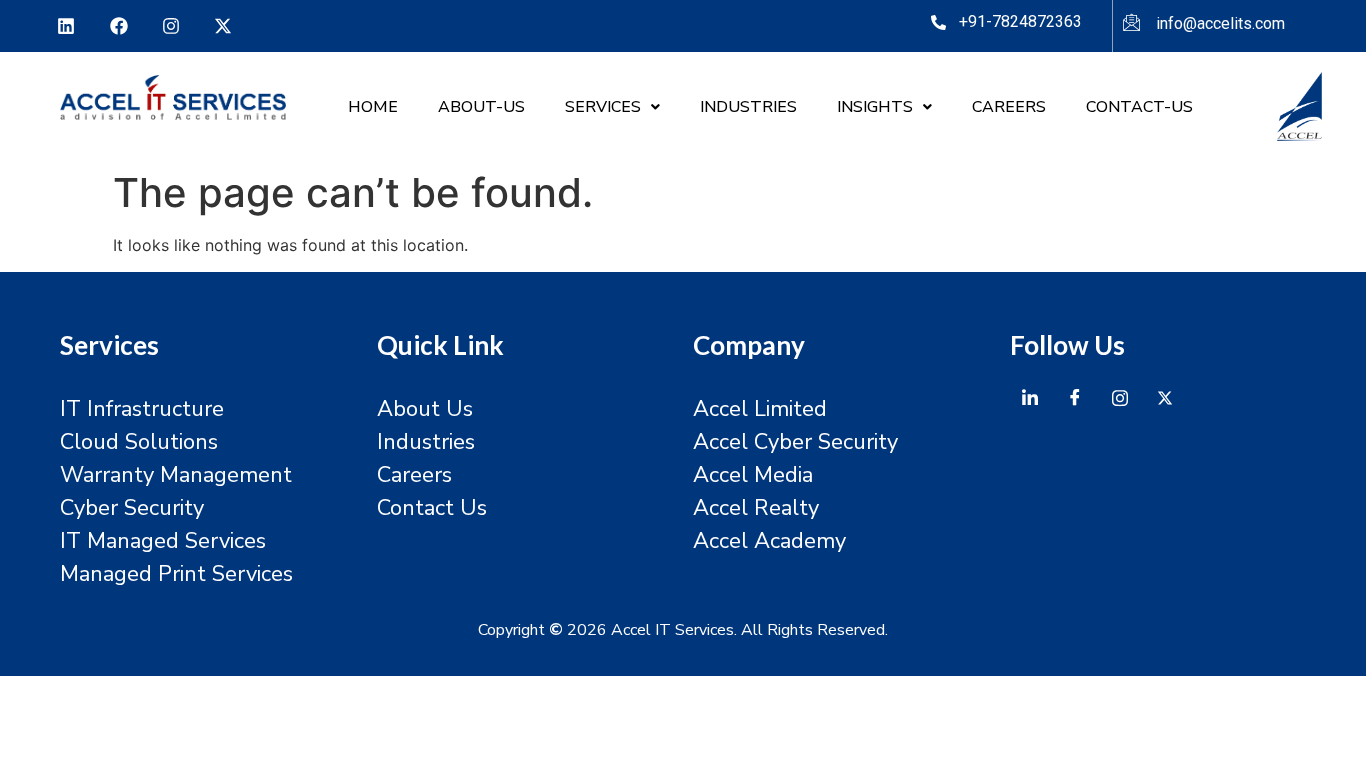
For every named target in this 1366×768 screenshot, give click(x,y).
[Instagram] (171, 26)
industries (748, 107)
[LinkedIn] (1030, 398)
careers (1009, 107)
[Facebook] (118, 26)
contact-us (1139, 107)
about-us (481, 107)
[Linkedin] (66, 26)
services (603, 107)
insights (875, 107)
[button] (612, 107)
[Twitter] (1165, 398)
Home (373, 107)
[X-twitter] (223, 26)
